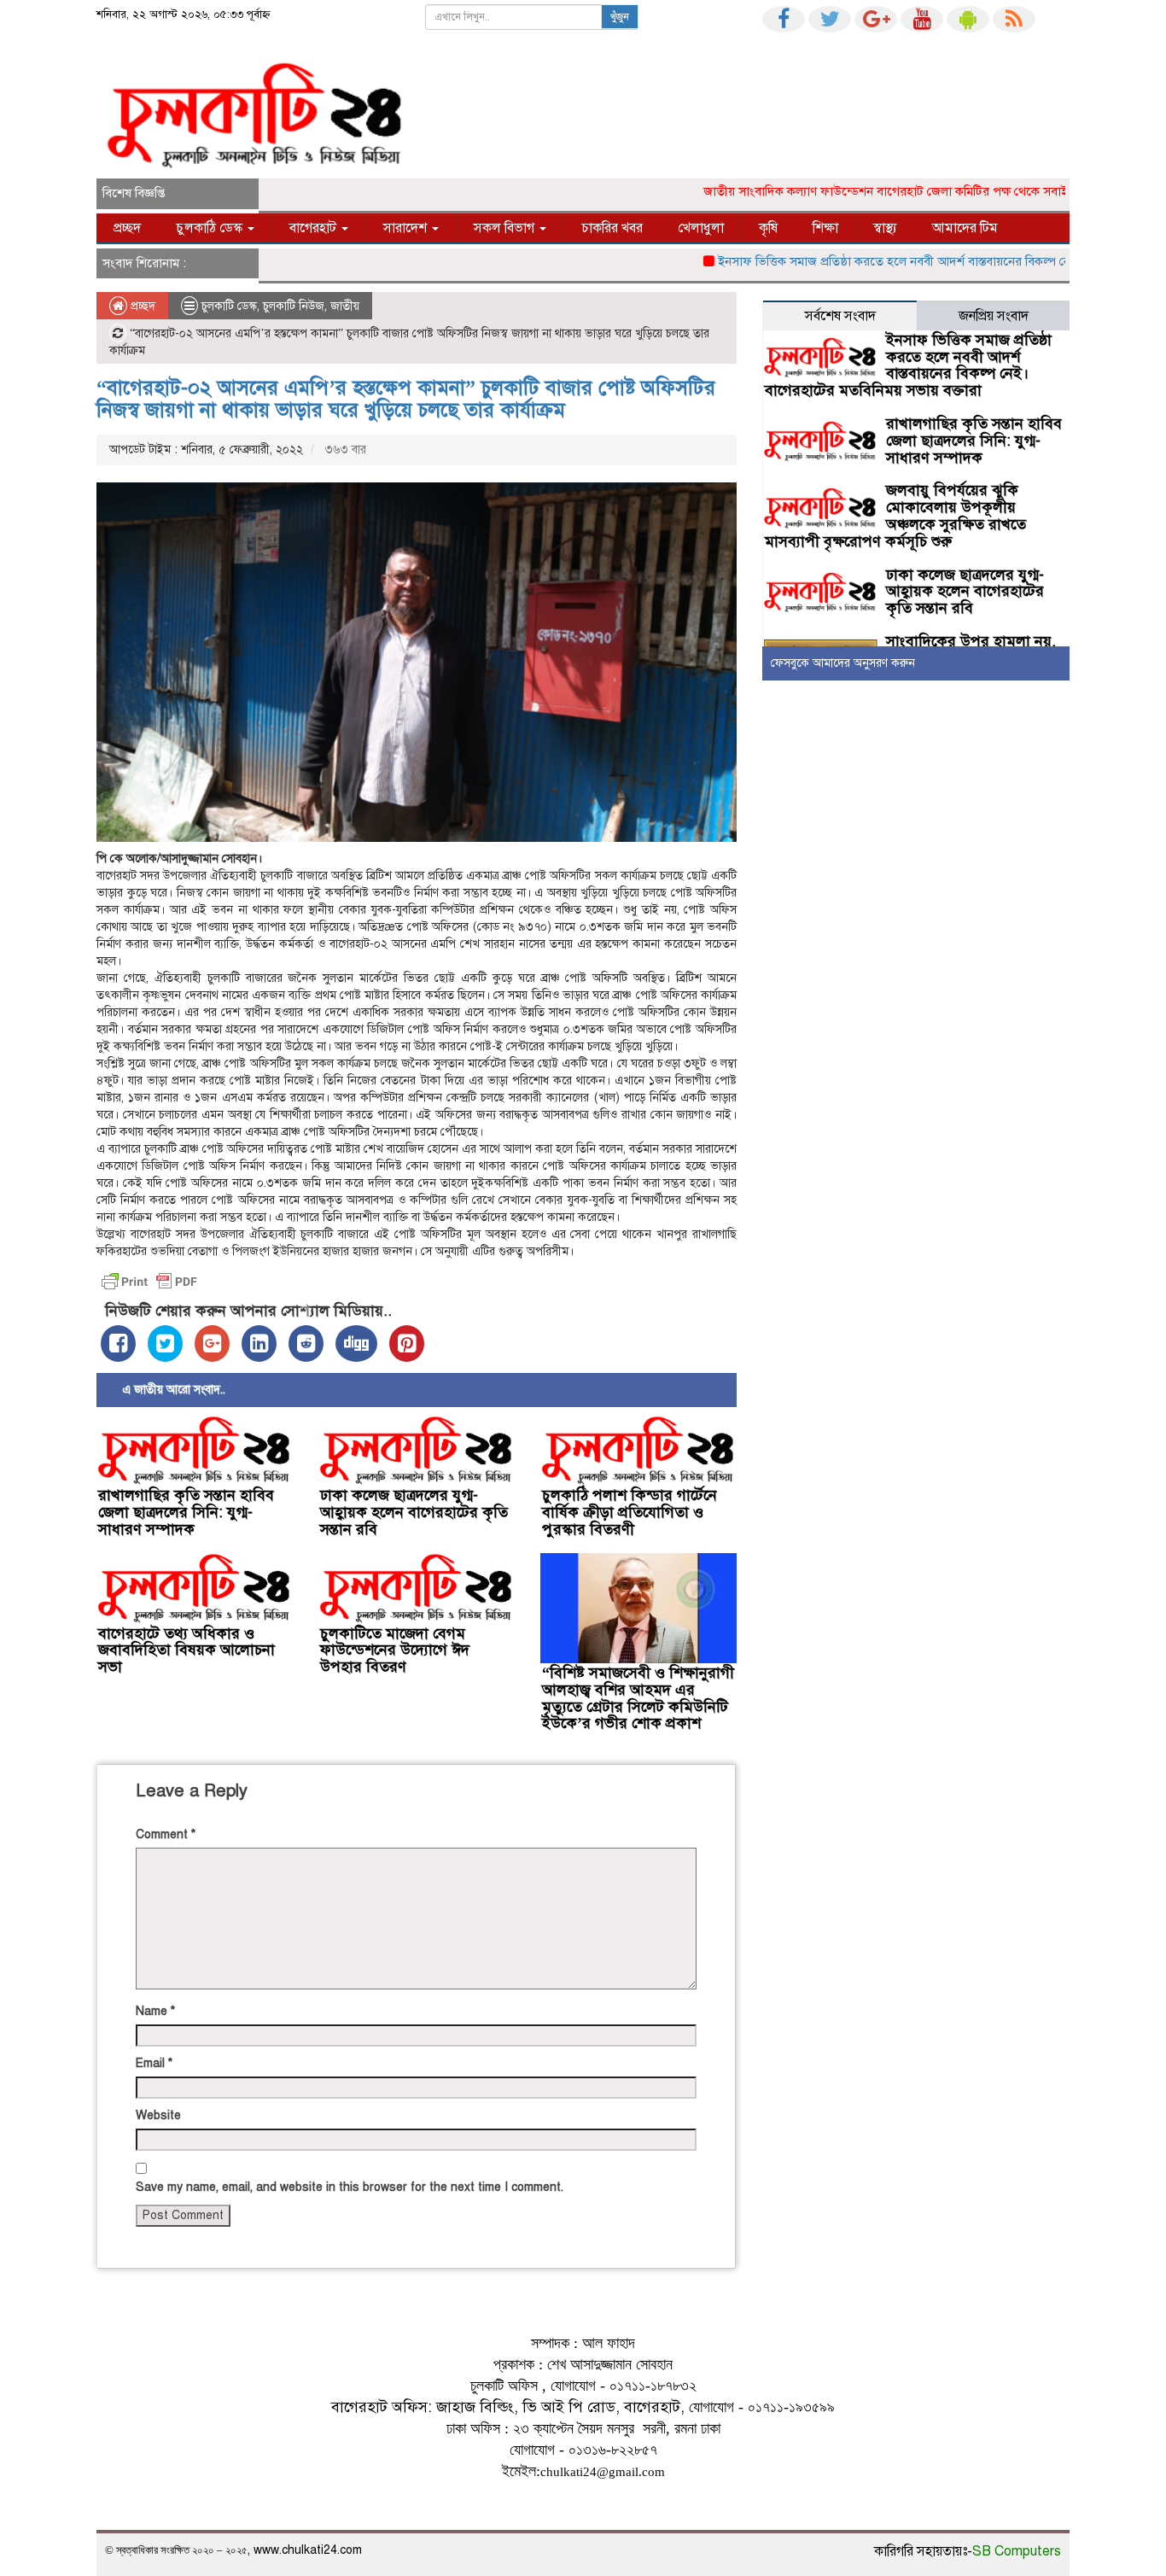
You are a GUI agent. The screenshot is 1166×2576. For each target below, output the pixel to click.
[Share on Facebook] (118, 1343)
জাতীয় (345, 306)
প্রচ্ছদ (127, 228)
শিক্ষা (825, 228)
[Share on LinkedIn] (259, 1343)
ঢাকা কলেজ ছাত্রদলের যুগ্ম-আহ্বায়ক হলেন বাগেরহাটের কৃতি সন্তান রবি (414, 1512)
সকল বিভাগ (506, 228)
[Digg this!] (356, 1343)
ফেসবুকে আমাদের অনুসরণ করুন (843, 663)
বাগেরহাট (315, 228)
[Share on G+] (212, 1343)
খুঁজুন (620, 17)
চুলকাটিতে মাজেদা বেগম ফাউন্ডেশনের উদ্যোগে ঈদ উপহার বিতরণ (395, 1650)
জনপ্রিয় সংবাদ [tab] (994, 316)
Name (155, 2011)
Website (158, 2115)
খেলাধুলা (701, 228)
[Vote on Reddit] (306, 1343)
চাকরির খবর (612, 228)
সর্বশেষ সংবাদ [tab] (840, 316)
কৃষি (768, 228)
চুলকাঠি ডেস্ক (211, 228)
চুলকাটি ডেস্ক (229, 306)
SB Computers (1017, 2551)
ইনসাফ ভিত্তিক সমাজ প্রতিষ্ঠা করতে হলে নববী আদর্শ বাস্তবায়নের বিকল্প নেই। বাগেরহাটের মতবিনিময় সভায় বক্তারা (908, 365)
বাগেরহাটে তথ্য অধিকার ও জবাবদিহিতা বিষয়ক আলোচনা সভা (187, 1650)
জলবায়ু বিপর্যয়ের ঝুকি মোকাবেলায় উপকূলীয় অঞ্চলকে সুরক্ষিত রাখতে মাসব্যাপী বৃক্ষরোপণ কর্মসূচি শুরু (895, 515)
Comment (166, 1834)
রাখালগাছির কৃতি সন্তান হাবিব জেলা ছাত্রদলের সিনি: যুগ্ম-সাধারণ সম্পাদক (186, 1512)
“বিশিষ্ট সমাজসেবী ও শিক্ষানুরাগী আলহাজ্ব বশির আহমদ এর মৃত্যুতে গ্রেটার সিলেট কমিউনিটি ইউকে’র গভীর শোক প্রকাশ (638, 1698)
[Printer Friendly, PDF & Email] (149, 1282)
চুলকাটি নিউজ (294, 306)
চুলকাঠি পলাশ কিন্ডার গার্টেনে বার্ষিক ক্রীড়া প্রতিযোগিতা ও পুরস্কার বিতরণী (630, 1512)
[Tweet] (165, 1343)
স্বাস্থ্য (885, 228)
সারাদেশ (407, 228)
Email (154, 2063)
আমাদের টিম (965, 228)
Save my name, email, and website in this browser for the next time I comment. (350, 2187)
